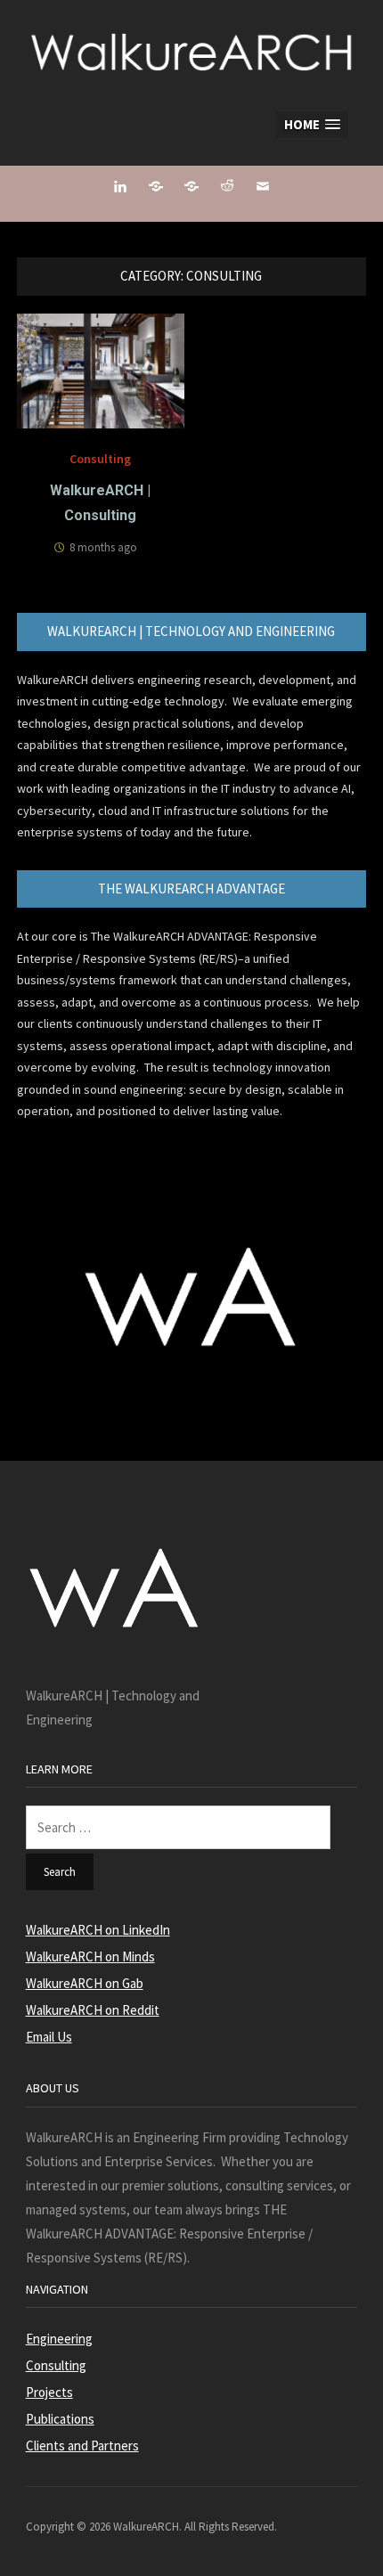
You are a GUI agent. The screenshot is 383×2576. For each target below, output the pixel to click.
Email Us (49, 2037)
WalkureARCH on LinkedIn (98, 1930)
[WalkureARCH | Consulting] (101, 369)
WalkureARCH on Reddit (93, 2010)
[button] (312, 125)
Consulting (100, 459)
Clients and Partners (82, 2446)
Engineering (59, 2339)
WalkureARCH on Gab (85, 1983)
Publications (60, 2419)
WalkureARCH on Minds (90, 1956)
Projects (49, 2392)
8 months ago (103, 547)
